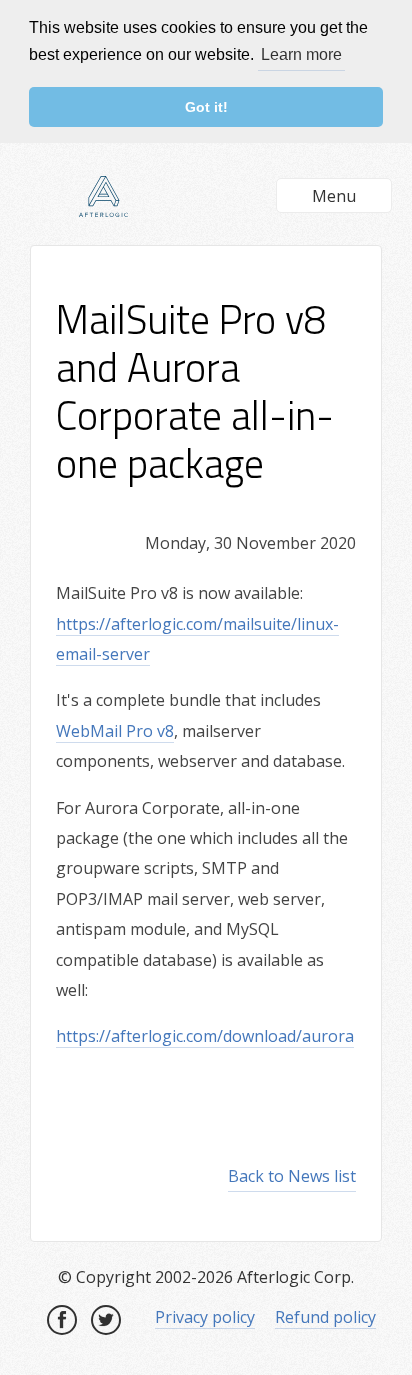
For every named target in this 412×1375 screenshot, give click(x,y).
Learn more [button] (301, 54)
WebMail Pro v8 (115, 731)
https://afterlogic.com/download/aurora (205, 1036)
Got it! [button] (206, 107)
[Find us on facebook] (62, 1320)
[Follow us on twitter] (106, 1320)
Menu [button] (334, 196)
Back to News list (292, 1176)
